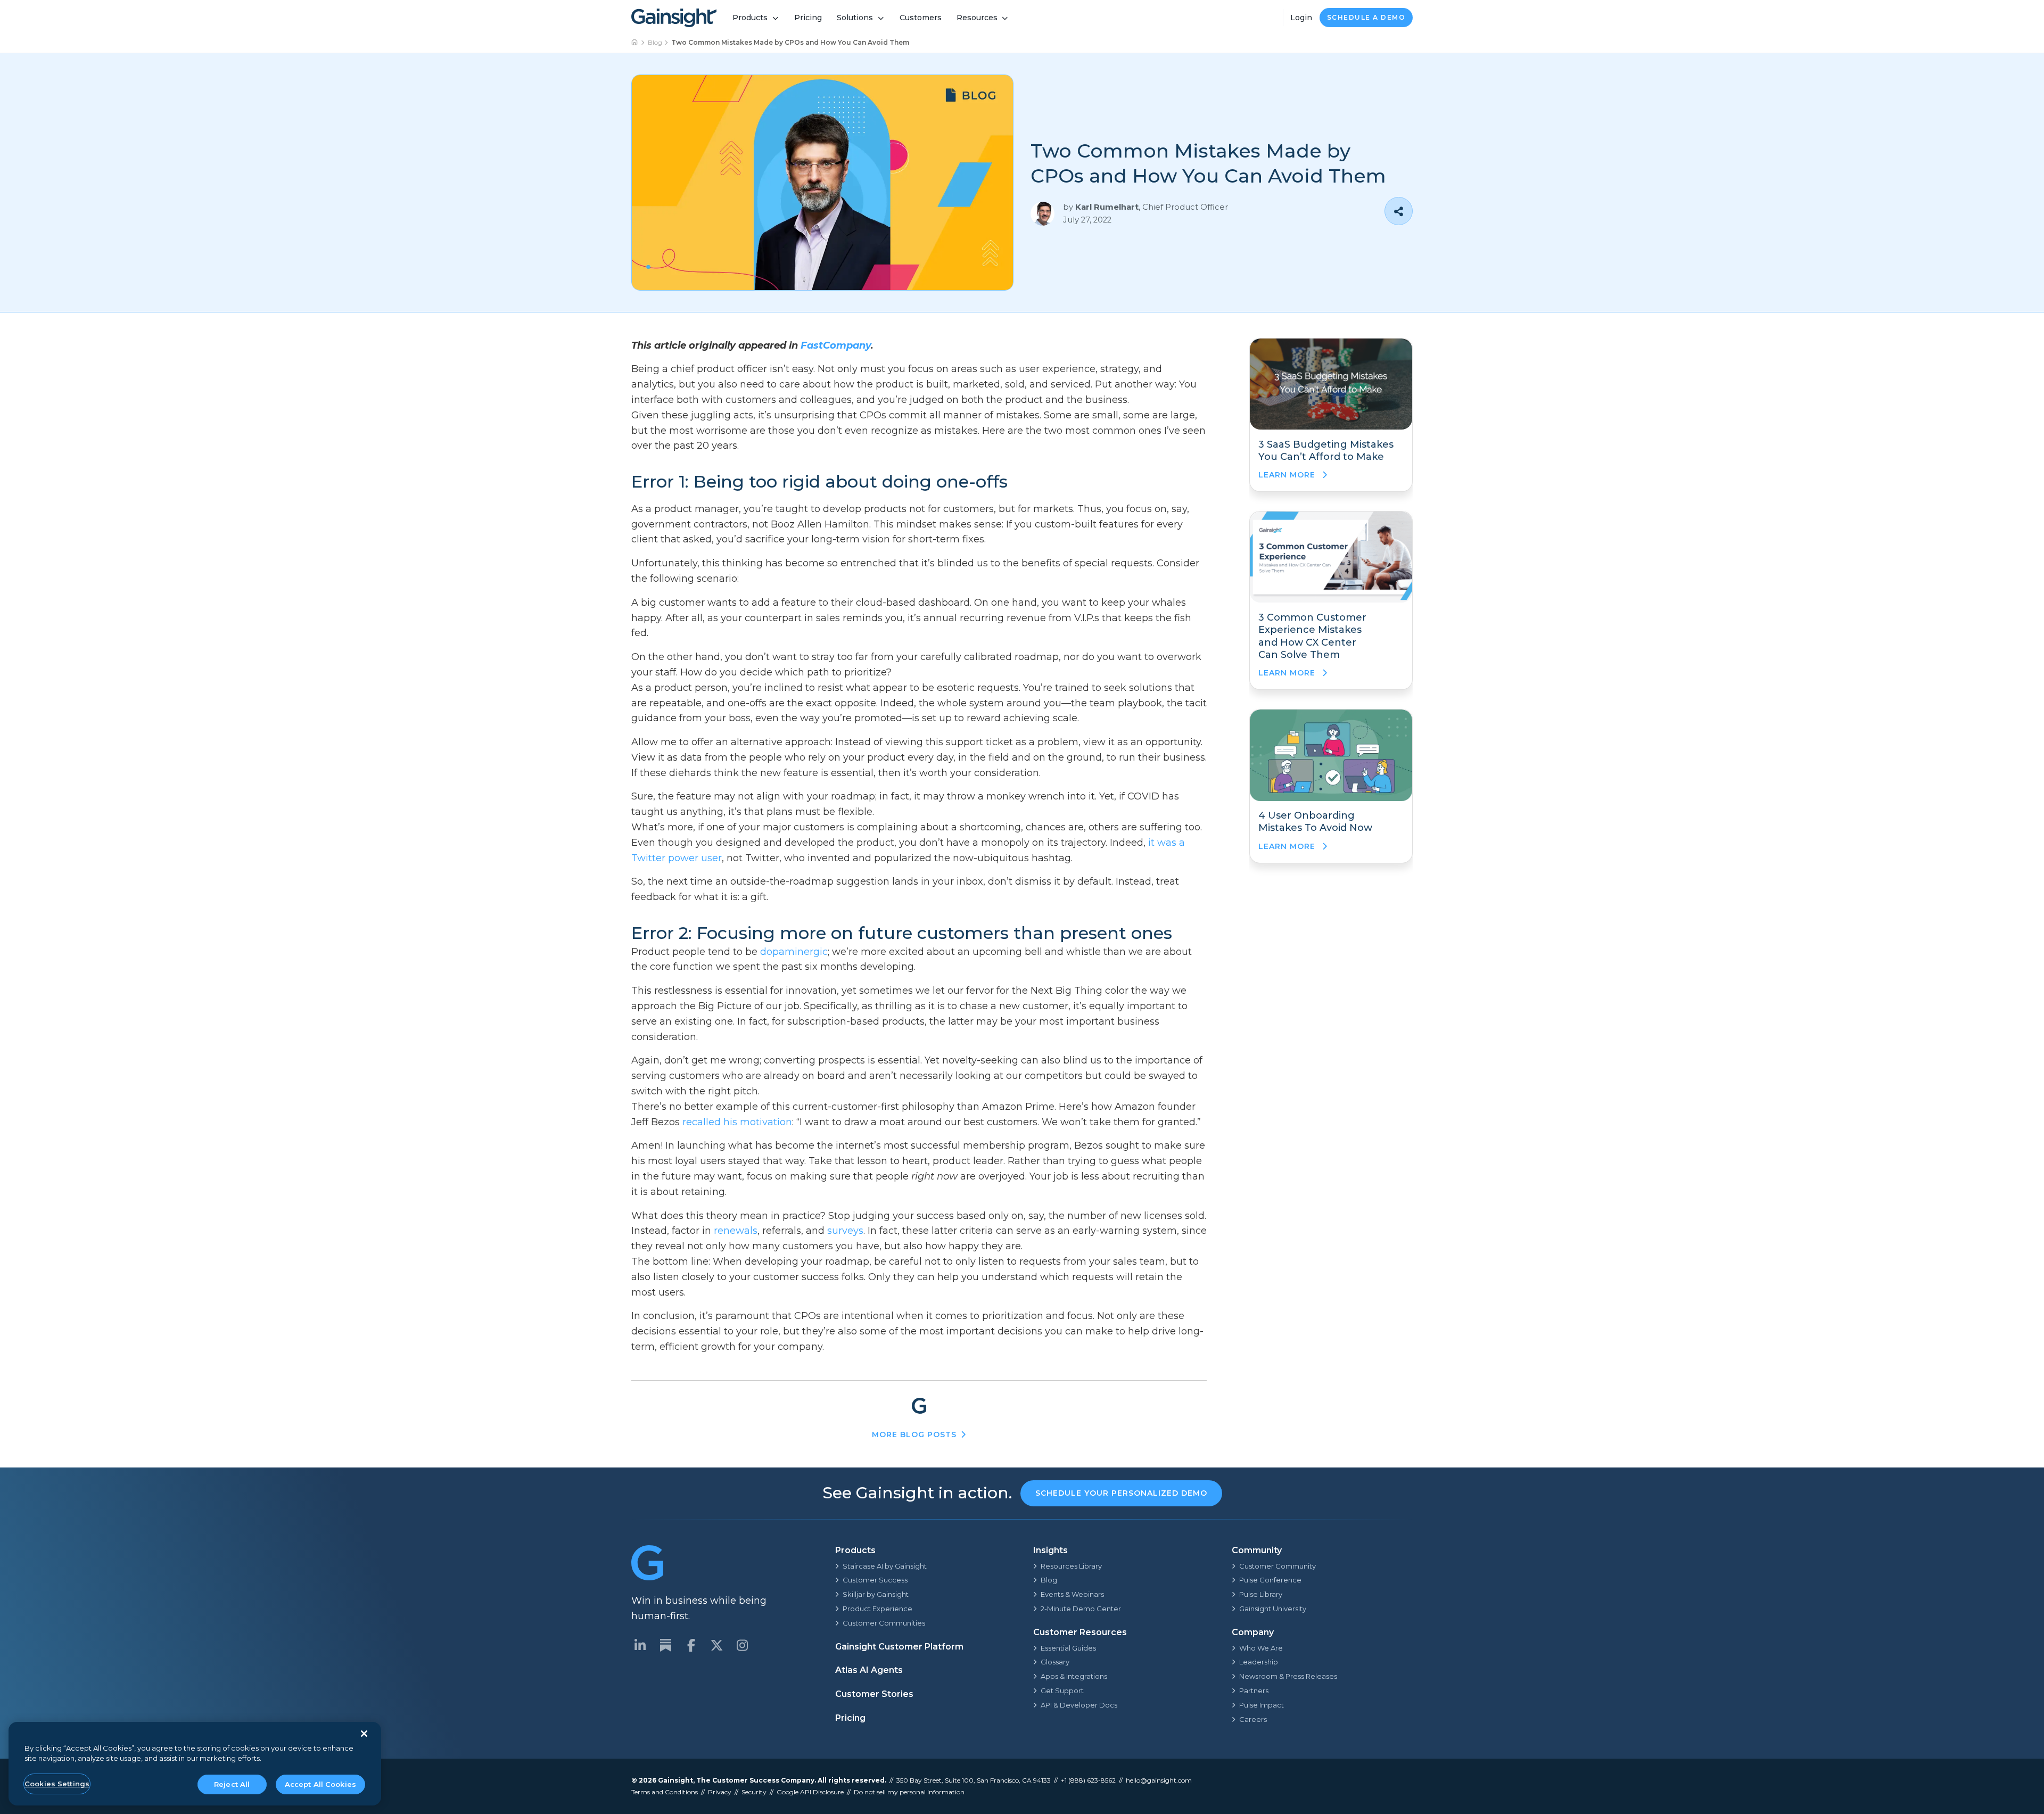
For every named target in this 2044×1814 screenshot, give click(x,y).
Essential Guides (1068, 1648)
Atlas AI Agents (869, 1670)
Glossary (1055, 1662)
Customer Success (875, 1580)
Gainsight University (1273, 1609)
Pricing (808, 18)
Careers (1253, 1719)
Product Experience (877, 1609)
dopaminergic (794, 952)
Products (750, 18)
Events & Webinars (1072, 1594)
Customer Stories (874, 1694)
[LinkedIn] (640, 1645)
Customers (921, 18)
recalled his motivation (737, 1122)
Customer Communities (884, 1623)
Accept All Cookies (320, 1784)
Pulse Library (1261, 1594)
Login (1301, 18)
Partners (1254, 1691)
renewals (736, 1231)
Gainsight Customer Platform (899, 1647)
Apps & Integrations (1074, 1676)
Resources (977, 18)
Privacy (720, 1792)
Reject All (232, 1784)
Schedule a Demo (1366, 17)
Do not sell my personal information (909, 1792)
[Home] (635, 43)
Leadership (1259, 1662)
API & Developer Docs (1079, 1705)
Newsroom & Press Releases (1288, 1676)
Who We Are (1261, 1648)
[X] (716, 1645)
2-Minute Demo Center (1081, 1609)
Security (754, 1792)
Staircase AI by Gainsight (885, 1566)
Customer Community (1278, 1566)
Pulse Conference (1270, 1580)
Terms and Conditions (665, 1792)
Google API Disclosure (810, 1792)
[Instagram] (742, 1645)
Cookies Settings (57, 1784)
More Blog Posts (914, 1434)
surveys (845, 1231)
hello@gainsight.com (1159, 1780)
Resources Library (1071, 1566)
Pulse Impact (1262, 1705)
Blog (655, 42)
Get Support (1062, 1691)
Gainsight (675, 1780)
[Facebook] (691, 1645)
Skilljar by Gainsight (876, 1594)
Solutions (855, 18)
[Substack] (665, 1645)
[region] (195, 1764)
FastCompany (836, 345)
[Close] (364, 1734)
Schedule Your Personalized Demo (1121, 1493)
